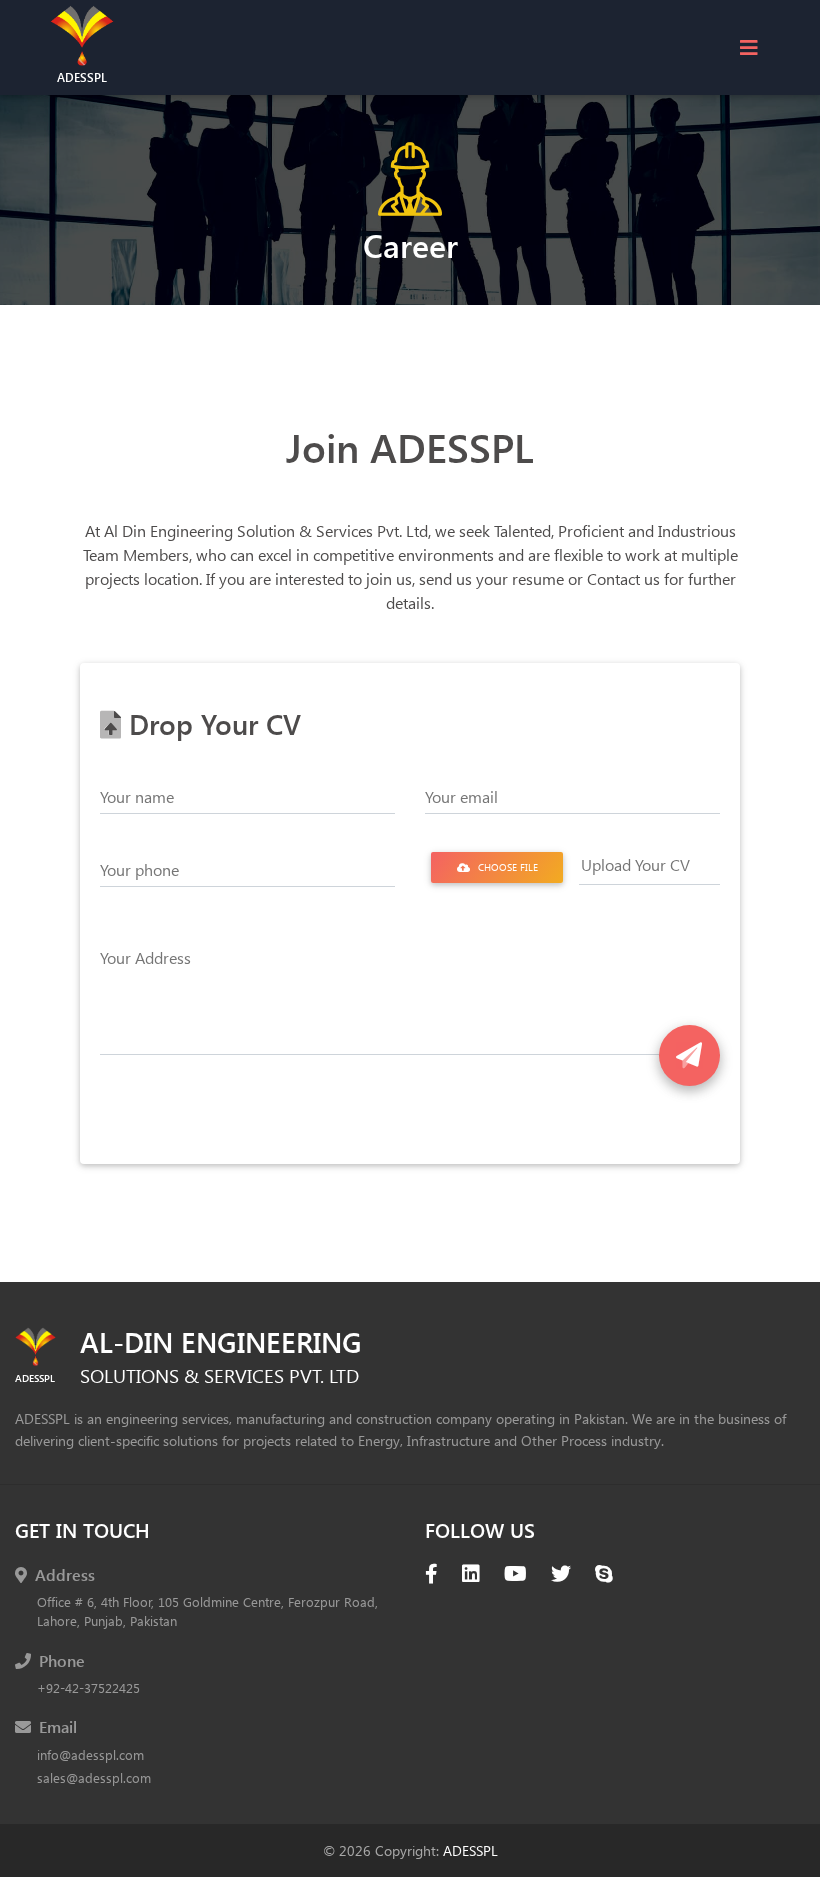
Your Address (145, 957)
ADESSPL (470, 1850)
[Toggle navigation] (749, 47)
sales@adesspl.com (94, 1777)
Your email (461, 796)
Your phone (139, 869)
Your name (137, 796)
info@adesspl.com (90, 1754)
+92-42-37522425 (88, 1687)
